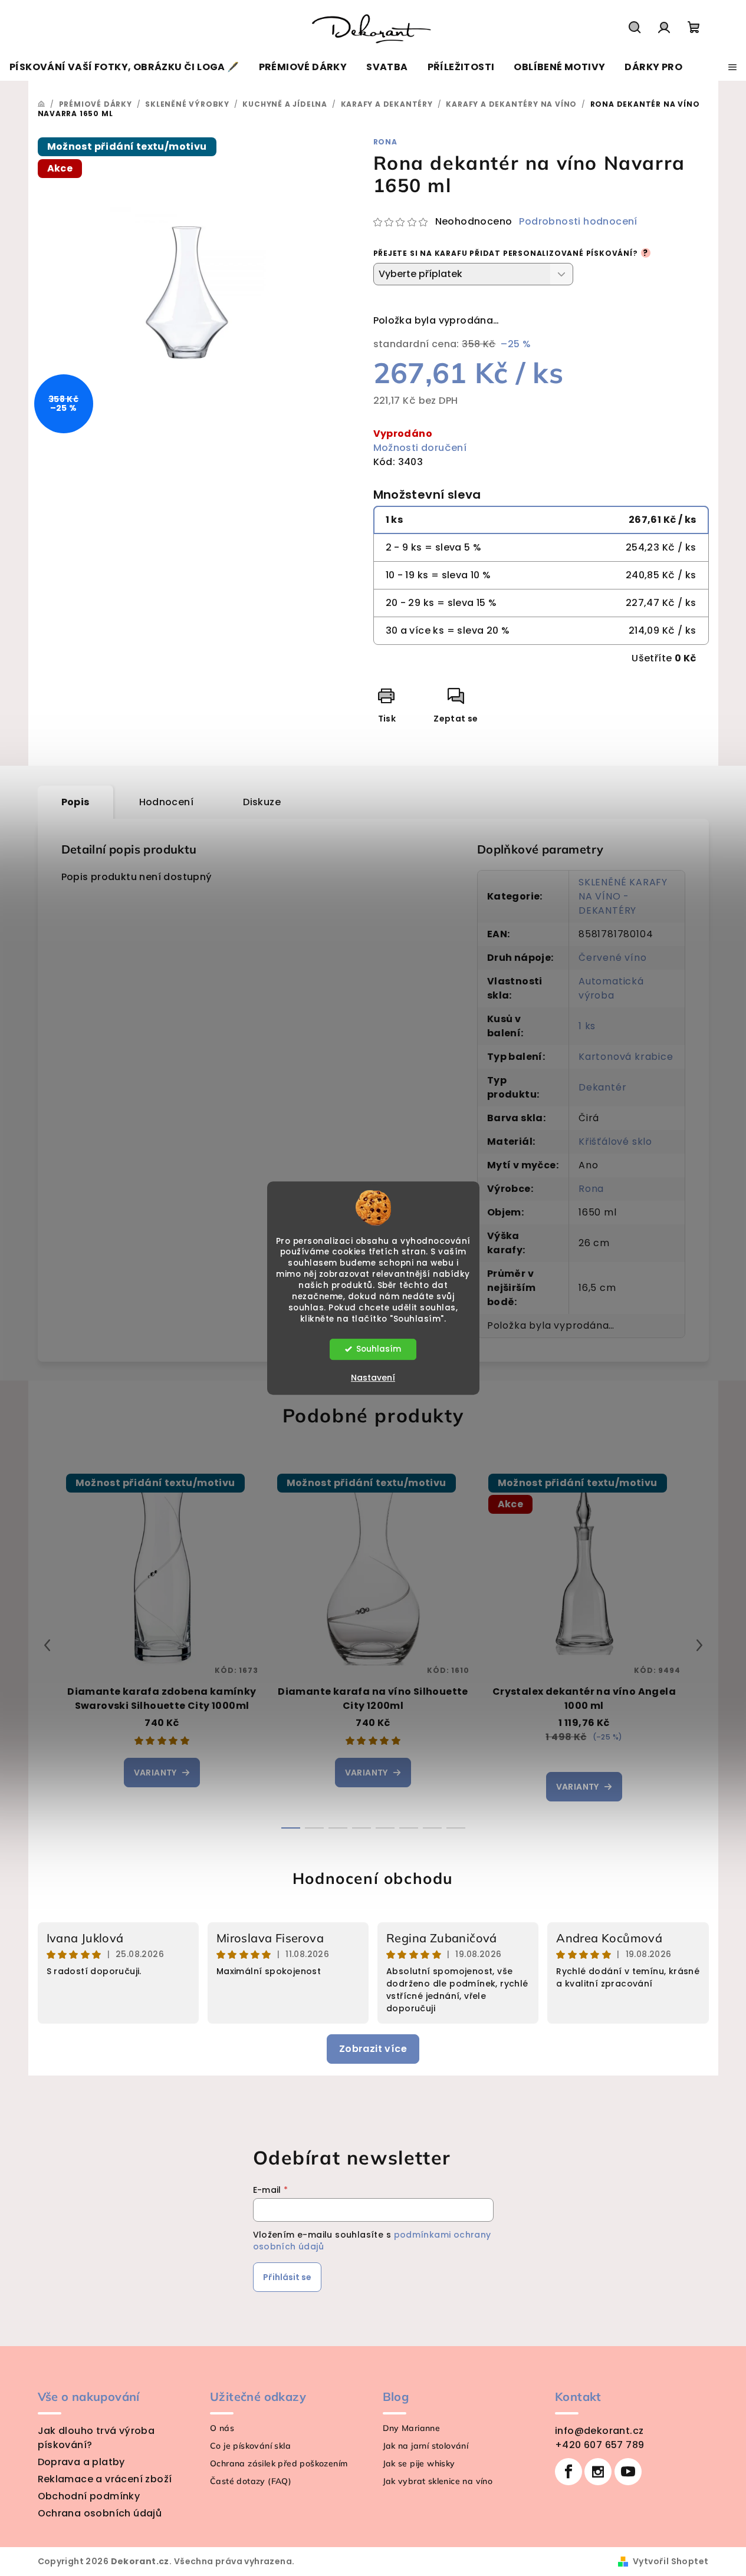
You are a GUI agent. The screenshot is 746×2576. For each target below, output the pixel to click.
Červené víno (613, 958)
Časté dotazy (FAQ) (251, 2481)
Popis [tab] (75, 802)
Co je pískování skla (250, 2446)
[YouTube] (628, 2472)
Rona (385, 142)
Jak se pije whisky (419, 2463)
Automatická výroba (611, 988)
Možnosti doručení (420, 448)
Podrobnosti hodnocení (578, 222)
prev (47, 1645)
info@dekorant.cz (599, 2431)
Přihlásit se (287, 2277)
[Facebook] (568, 2472)
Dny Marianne (412, 2428)
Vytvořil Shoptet (671, 2561)
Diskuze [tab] (262, 802)
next (699, 1645)
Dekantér (602, 1087)
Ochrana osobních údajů (100, 2513)
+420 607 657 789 (599, 2445)
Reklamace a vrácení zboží (105, 2479)
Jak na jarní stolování (426, 2446)
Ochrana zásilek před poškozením (279, 2463)
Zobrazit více (373, 2049)
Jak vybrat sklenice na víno (438, 2481)
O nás (222, 2428)
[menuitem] (124, 67)
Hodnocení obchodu (373, 1878)
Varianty (155, 1773)
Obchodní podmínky (89, 2496)
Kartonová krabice (626, 1057)
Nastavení (373, 1378)
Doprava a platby (81, 2462)
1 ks (587, 1026)
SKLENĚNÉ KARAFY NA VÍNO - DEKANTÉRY (623, 896)
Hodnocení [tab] (167, 802)
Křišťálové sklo (615, 1142)
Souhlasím (379, 1349)
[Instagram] (598, 2472)
